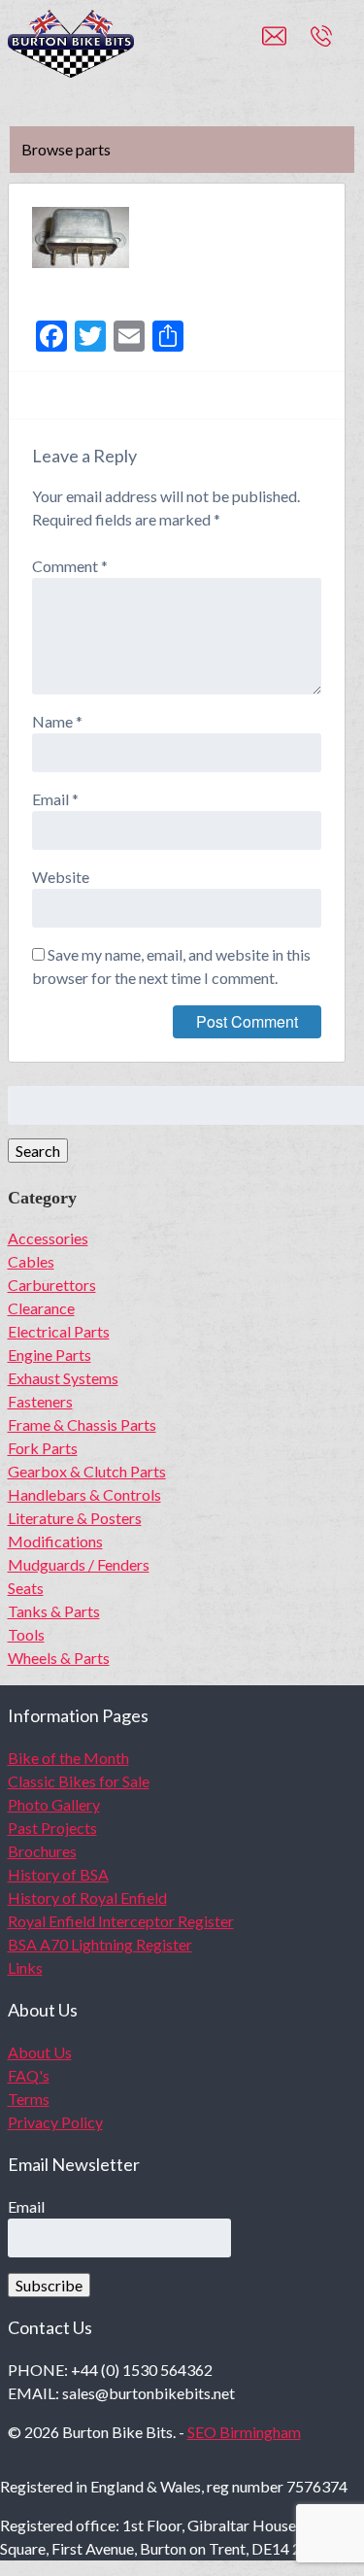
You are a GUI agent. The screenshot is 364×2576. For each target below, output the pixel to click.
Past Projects (52, 1828)
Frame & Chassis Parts (82, 1424)
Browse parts (66, 149)
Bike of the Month (68, 1758)
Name (57, 721)
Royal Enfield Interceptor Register (121, 1921)
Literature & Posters (75, 1518)
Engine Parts (50, 1355)
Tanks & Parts (54, 1611)
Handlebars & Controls (84, 1494)
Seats (26, 1588)
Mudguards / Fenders (79, 1564)
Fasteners (40, 1401)
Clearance (41, 1308)
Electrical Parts (59, 1331)
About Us (40, 2052)
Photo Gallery (54, 1804)
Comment (70, 566)
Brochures (42, 1851)
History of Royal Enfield (87, 1898)
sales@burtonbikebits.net (286, 45)
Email (55, 799)
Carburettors (52, 1285)
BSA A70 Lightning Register (100, 1944)
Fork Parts (43, 1448)
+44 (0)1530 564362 (343, 45)
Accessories (48, 1238)
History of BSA (58, 1874)
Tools (26, 1634)
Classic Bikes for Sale (79, 1781)
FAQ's (29, 2075)
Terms (29, 2099)
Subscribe (49, 2285)
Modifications (55, 1541)
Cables (31, 1261)
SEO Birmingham (244, 2432)
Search (38, 1151)
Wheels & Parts (59, 1658)
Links (25, 1967)
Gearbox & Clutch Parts (87, 1471)
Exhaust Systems (63, 1378)
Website (61, 877)
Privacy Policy (55, 2122)
